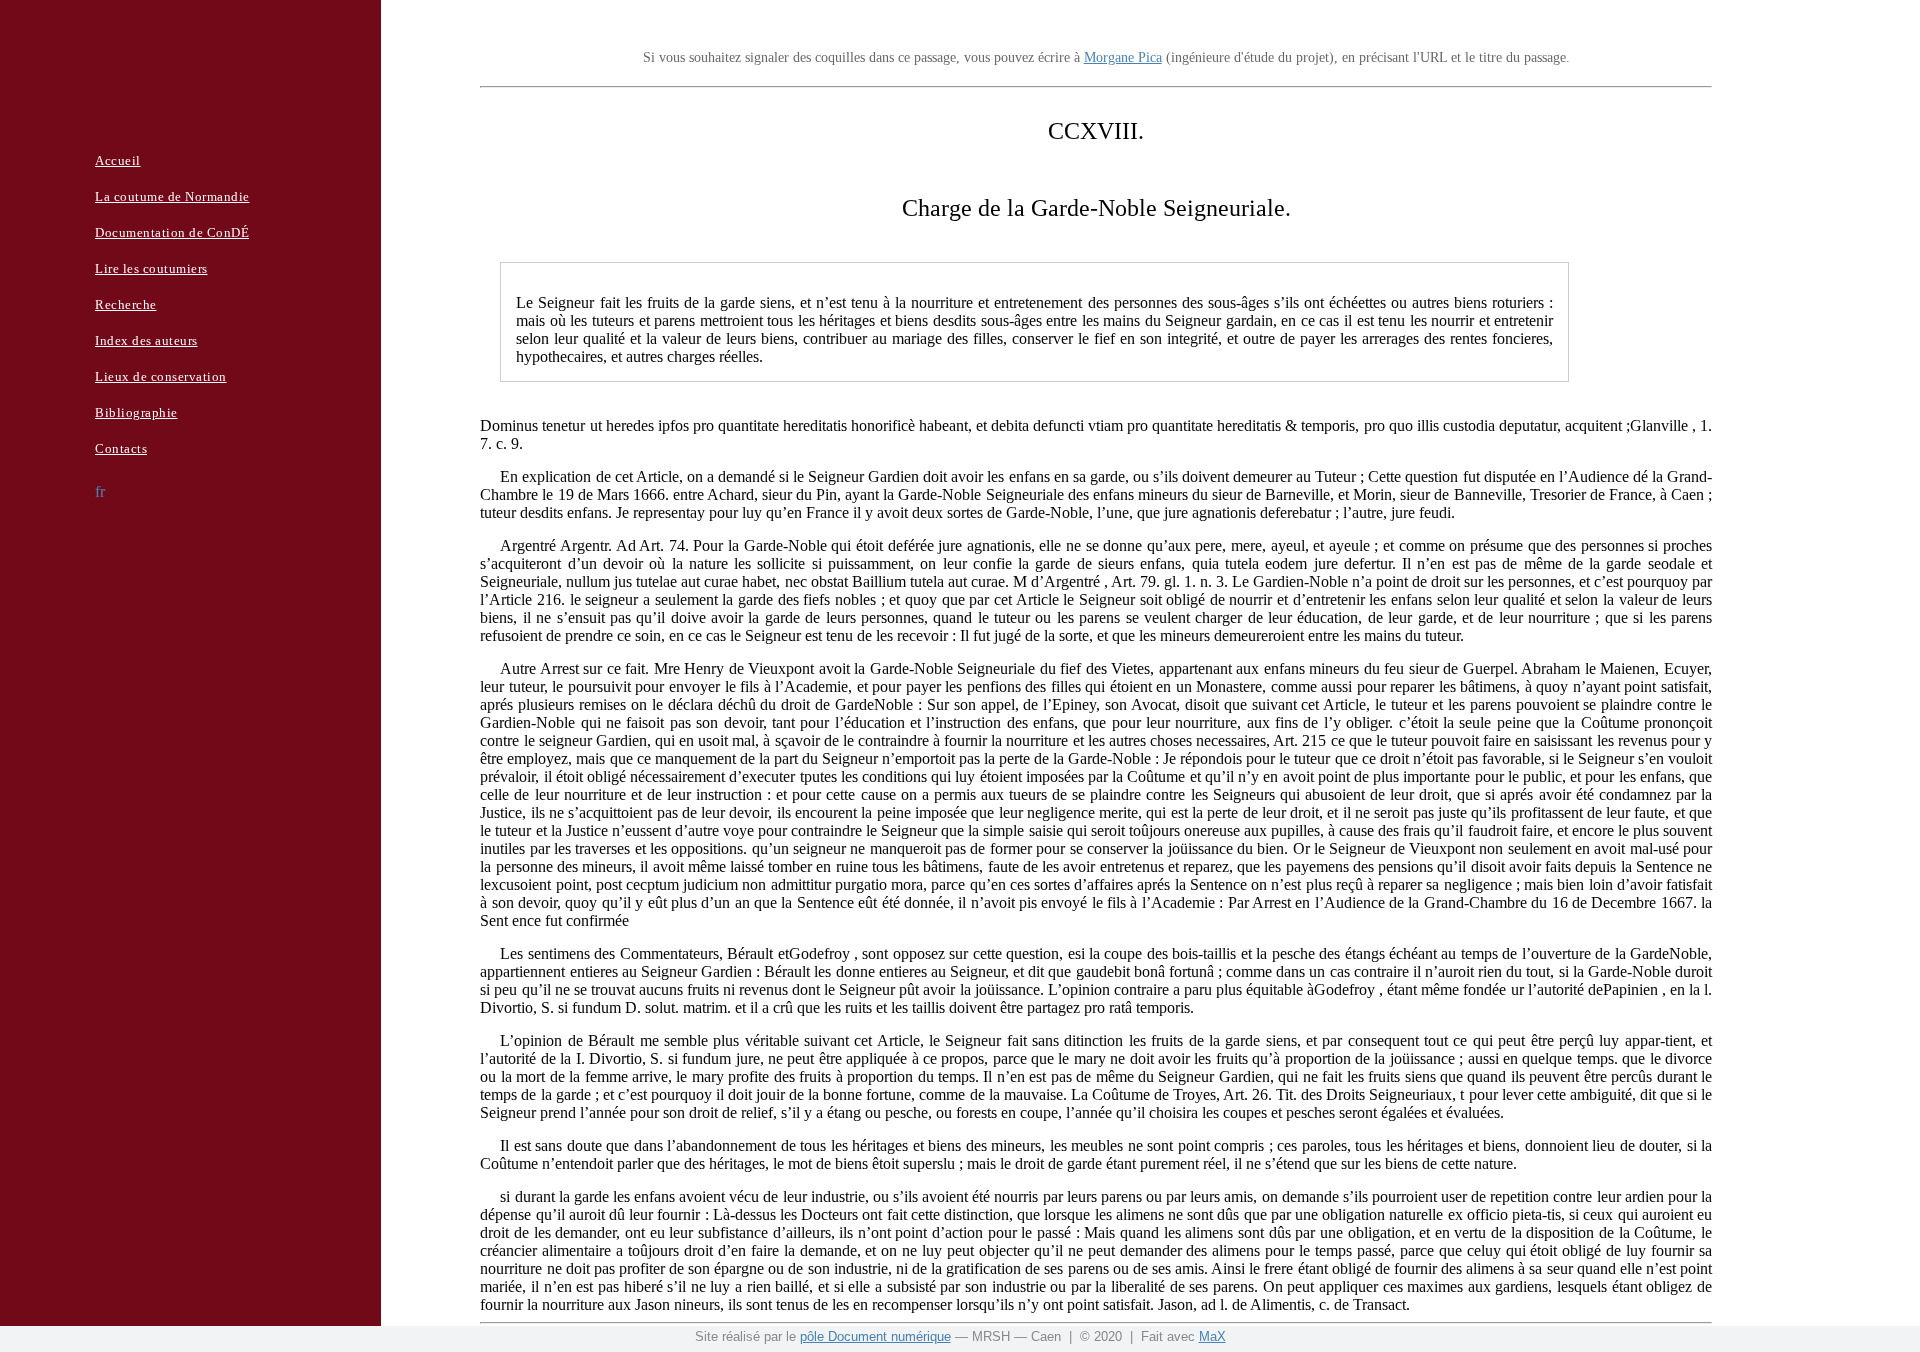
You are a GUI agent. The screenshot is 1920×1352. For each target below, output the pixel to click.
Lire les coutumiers (151, 268)
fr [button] (100, 491)
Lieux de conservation (161, 376)
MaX (1212, 1336)
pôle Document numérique (875, 1336)
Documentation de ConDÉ (172, 232)
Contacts (121, 448)
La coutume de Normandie (172, 196)
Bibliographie (136, 412)
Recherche (126, 304)
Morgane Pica (1123, 57)
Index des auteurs (146, 340)
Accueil (118, 160)
